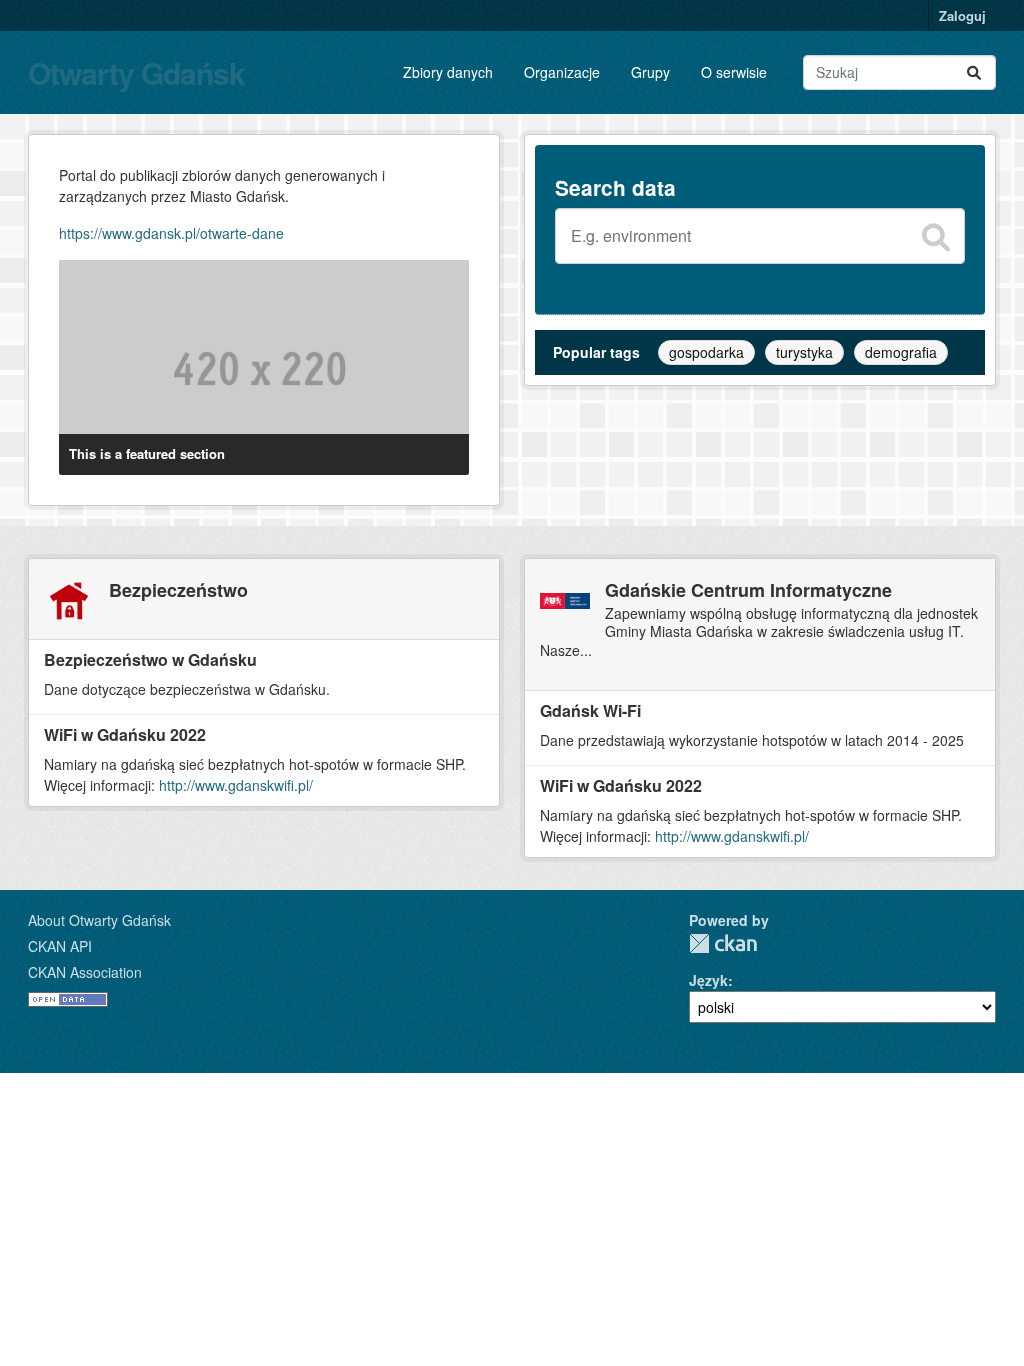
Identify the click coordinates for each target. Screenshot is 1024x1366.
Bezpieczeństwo (178, 590)
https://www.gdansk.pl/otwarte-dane (171, 233)
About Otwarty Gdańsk (99, 920)
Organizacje (562, 72)
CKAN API (60, 946)
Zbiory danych (448, 72)
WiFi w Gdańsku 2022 (125, 734)
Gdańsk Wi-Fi (590, 710)
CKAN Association (85, 972)
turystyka (804, 352)
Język (708, 980)
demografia (901, 352)
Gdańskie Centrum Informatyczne (748, 590)
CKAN (723, 943)
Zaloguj (962, 15)
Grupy (650, 72)
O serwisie (734, 72)
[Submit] (974, 72)
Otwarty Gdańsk (136, 72)
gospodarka (706, 352)
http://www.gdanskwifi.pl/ (236, 785)
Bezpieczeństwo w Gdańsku (150, 659)
